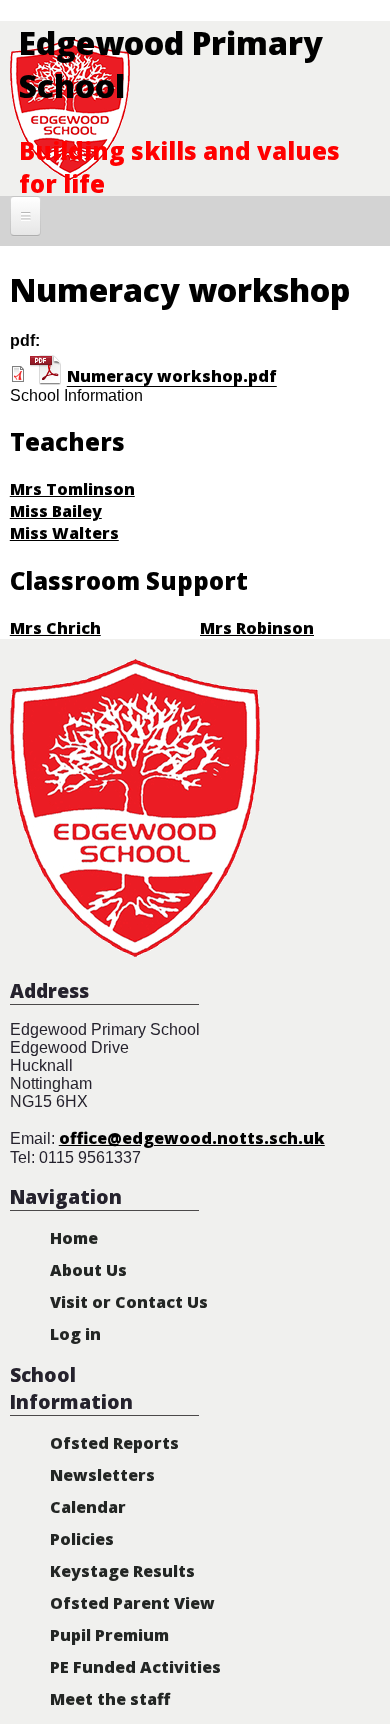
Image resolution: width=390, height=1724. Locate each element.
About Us (88, 1270)
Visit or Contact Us (129, 1302)
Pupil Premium (109, 1635)
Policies (82, 1539)
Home (74, 1238)
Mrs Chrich (55, 628)
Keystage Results (122, 1571)
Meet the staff (110, 1699)
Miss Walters (64, 533)
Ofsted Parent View (132, 1603)
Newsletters (102, 1475)
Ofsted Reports (114, 1443)
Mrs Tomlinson (72, 489)
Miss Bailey (56, 511)
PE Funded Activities (135, 1667)
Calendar (88, 1507)
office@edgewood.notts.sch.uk (192, 1138)
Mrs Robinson (257, 628)
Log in (75, 1334)
